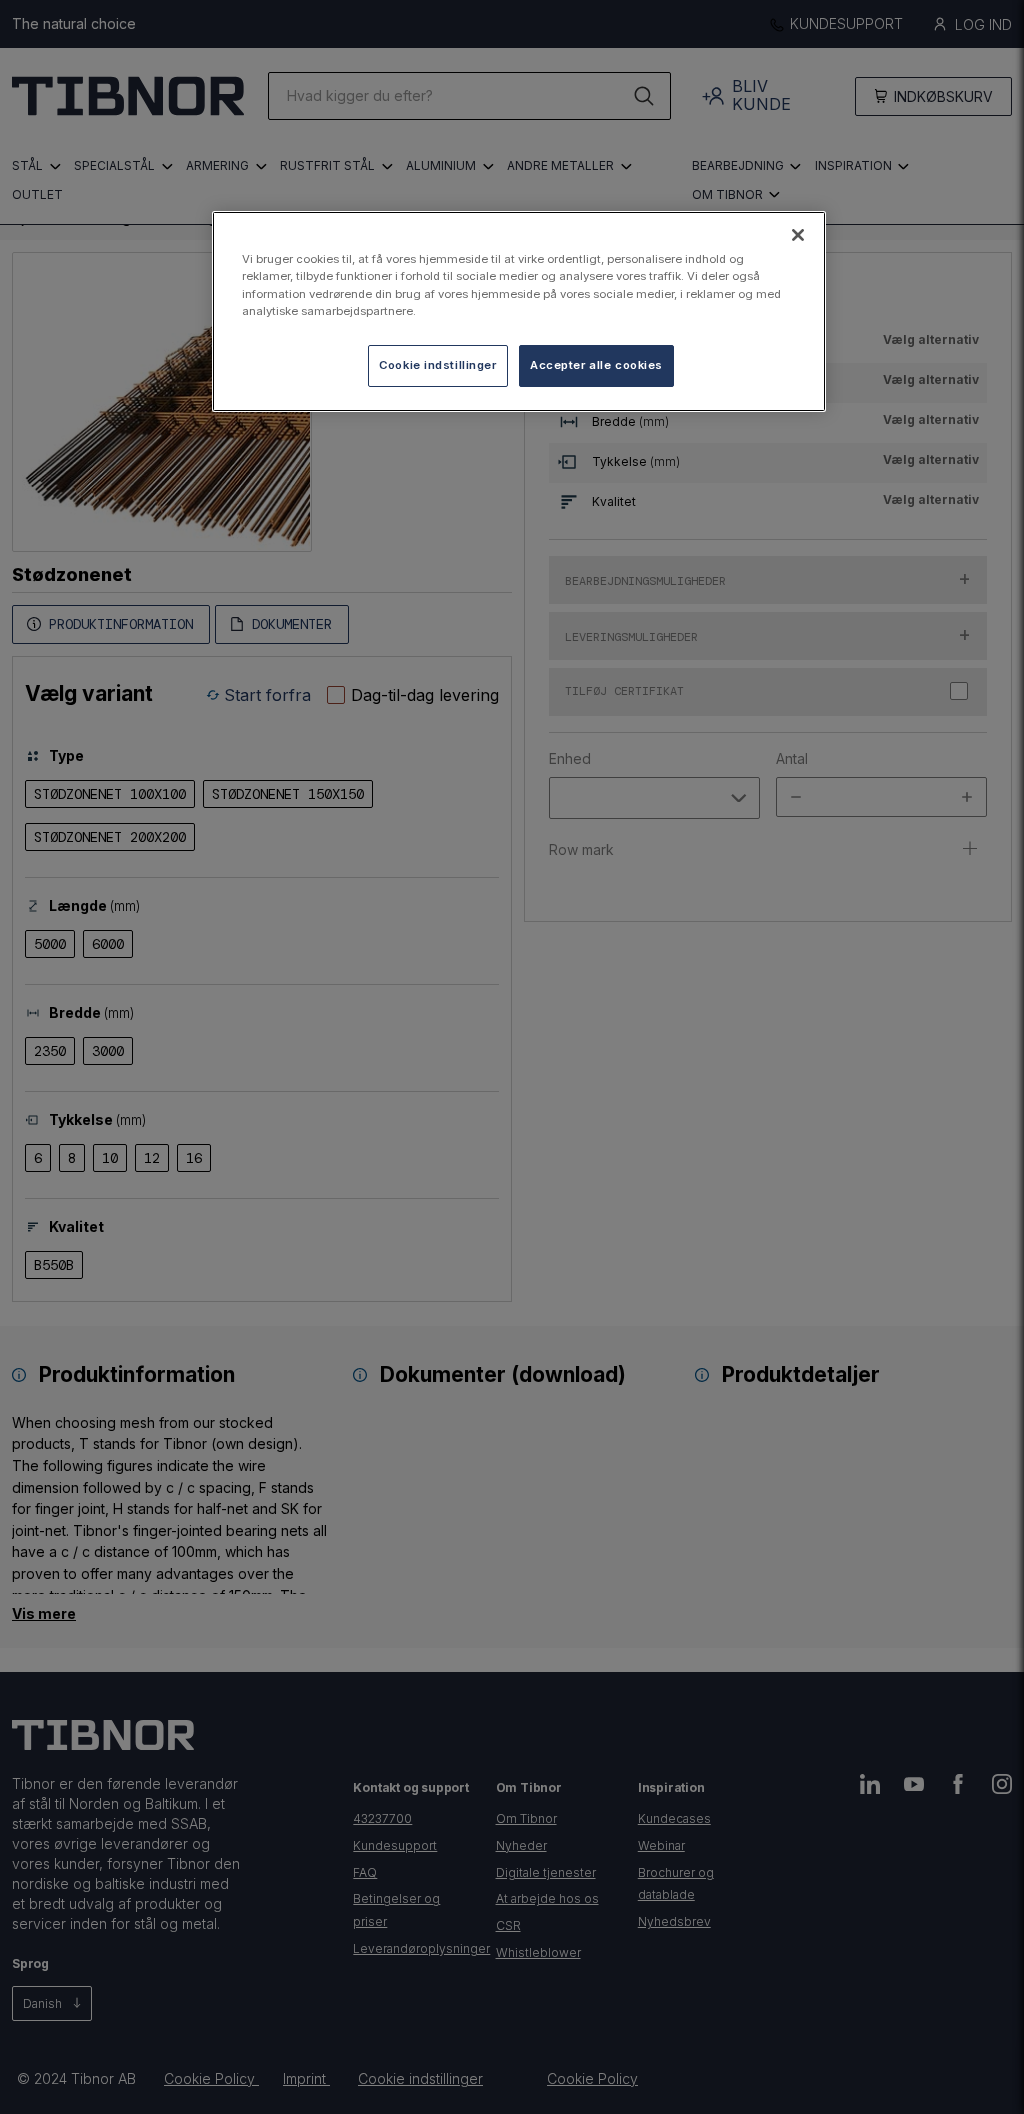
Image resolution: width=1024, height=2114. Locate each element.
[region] (519, 311)
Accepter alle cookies (596, 365)
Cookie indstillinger (437, 365)
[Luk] (798, 235)
